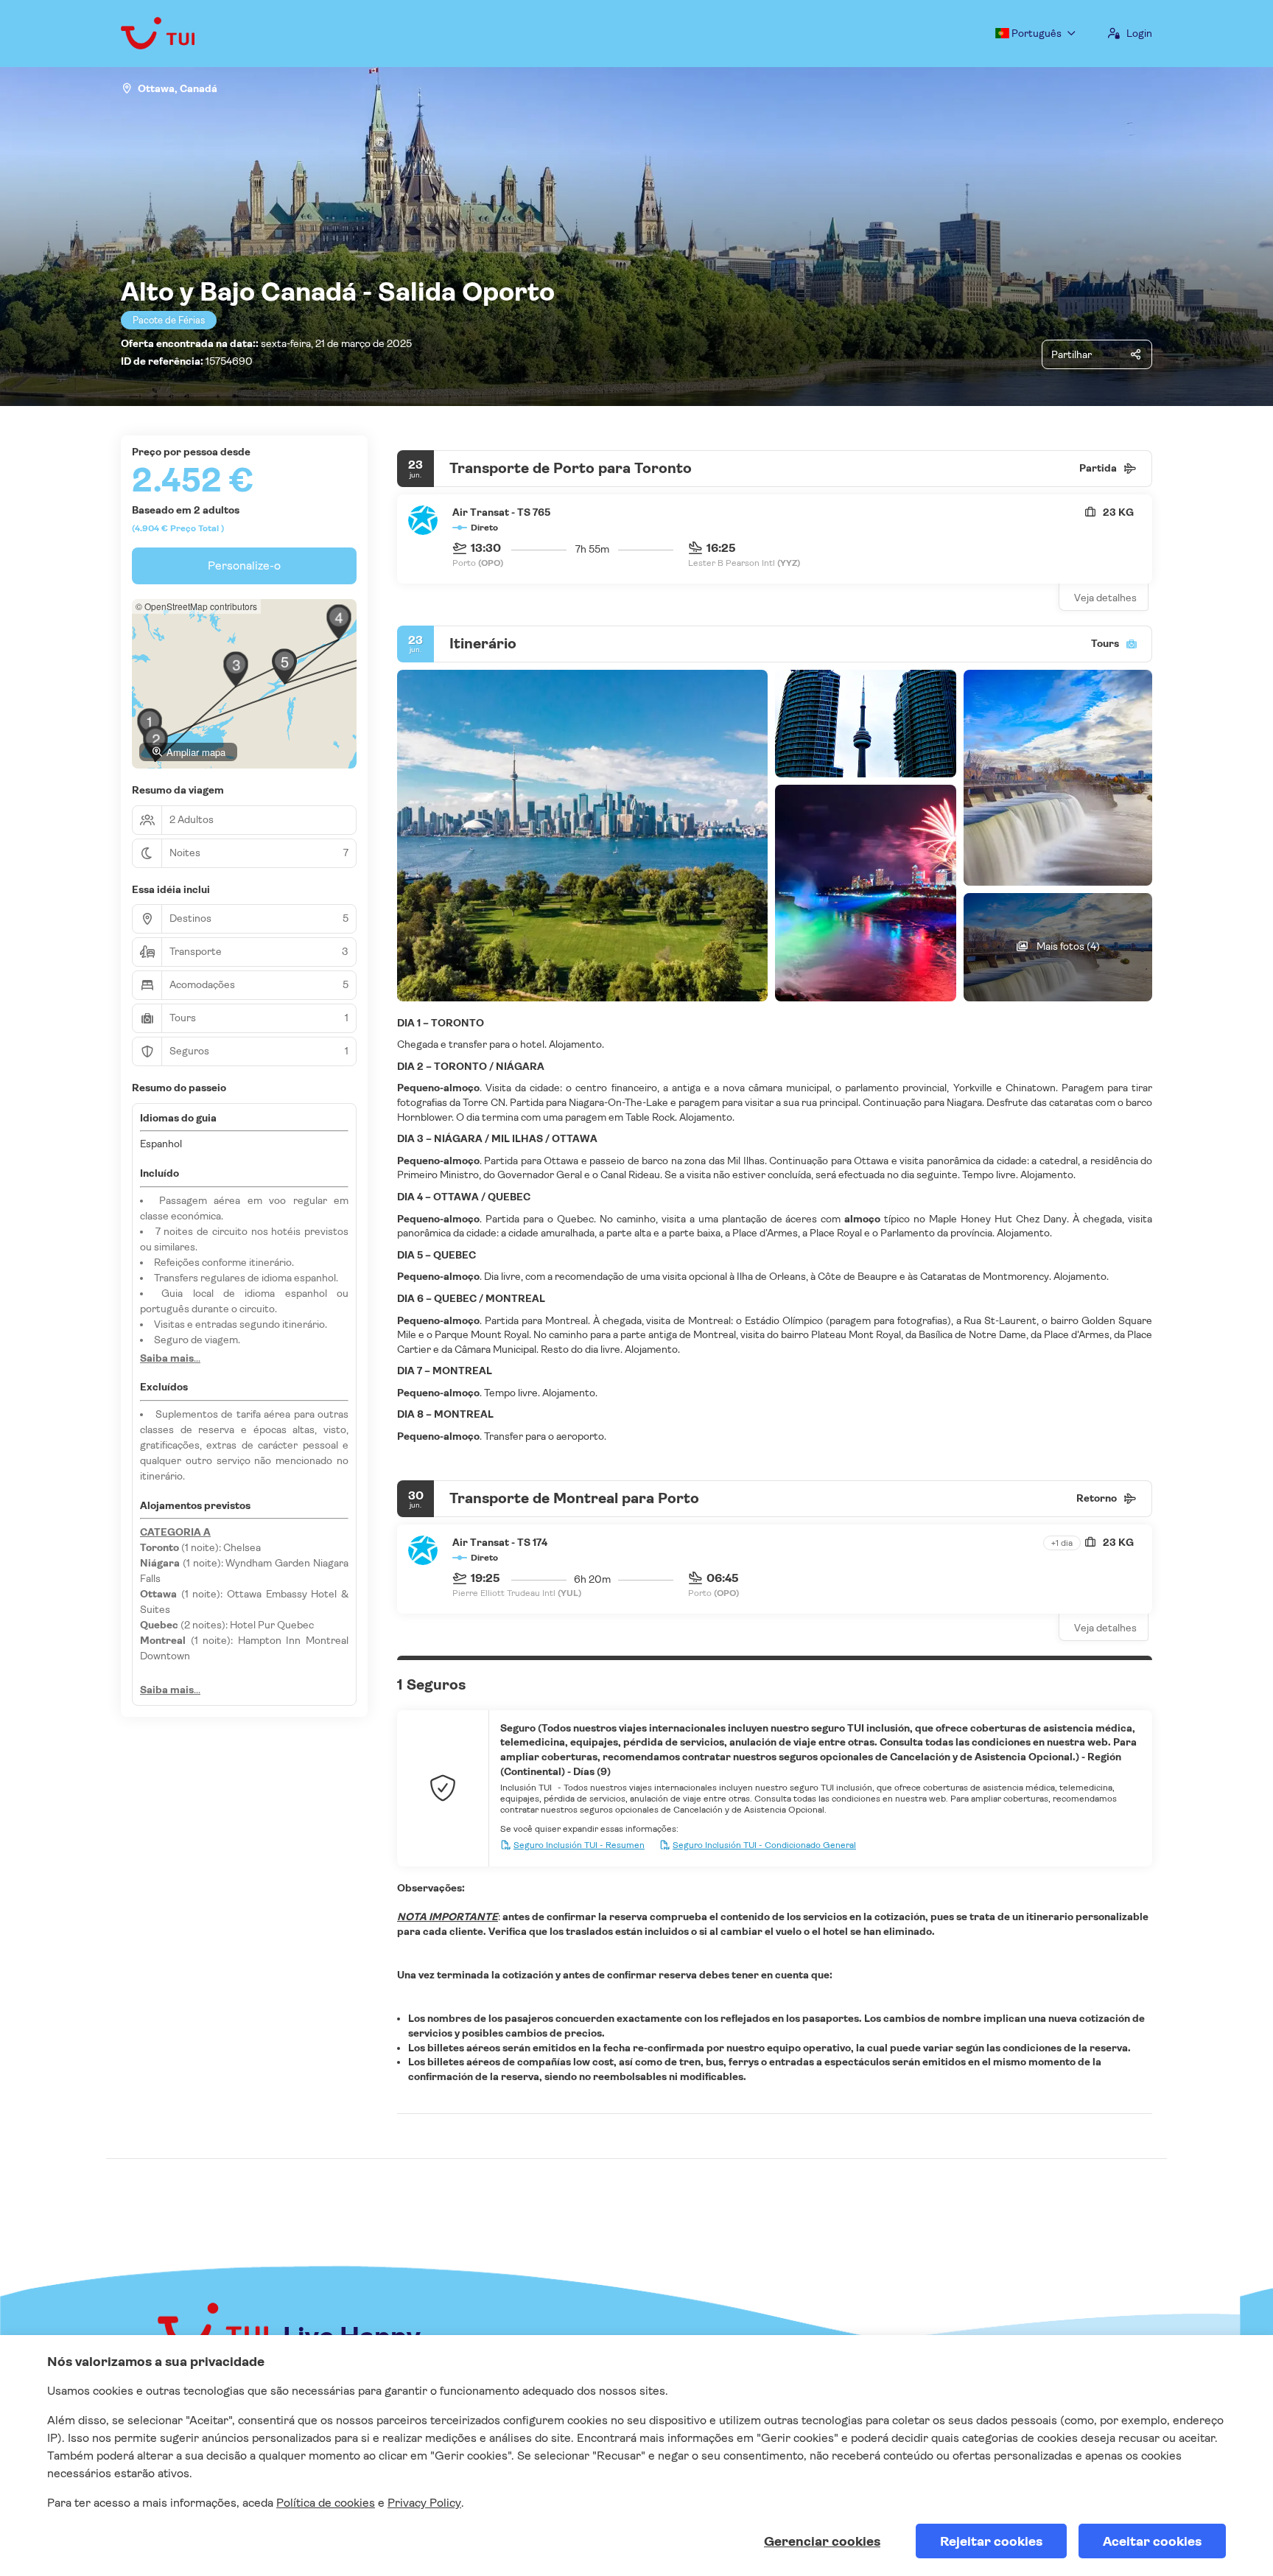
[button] (236, 669)
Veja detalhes (1105, 598)
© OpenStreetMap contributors (196, 606)
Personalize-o (244, 566)
